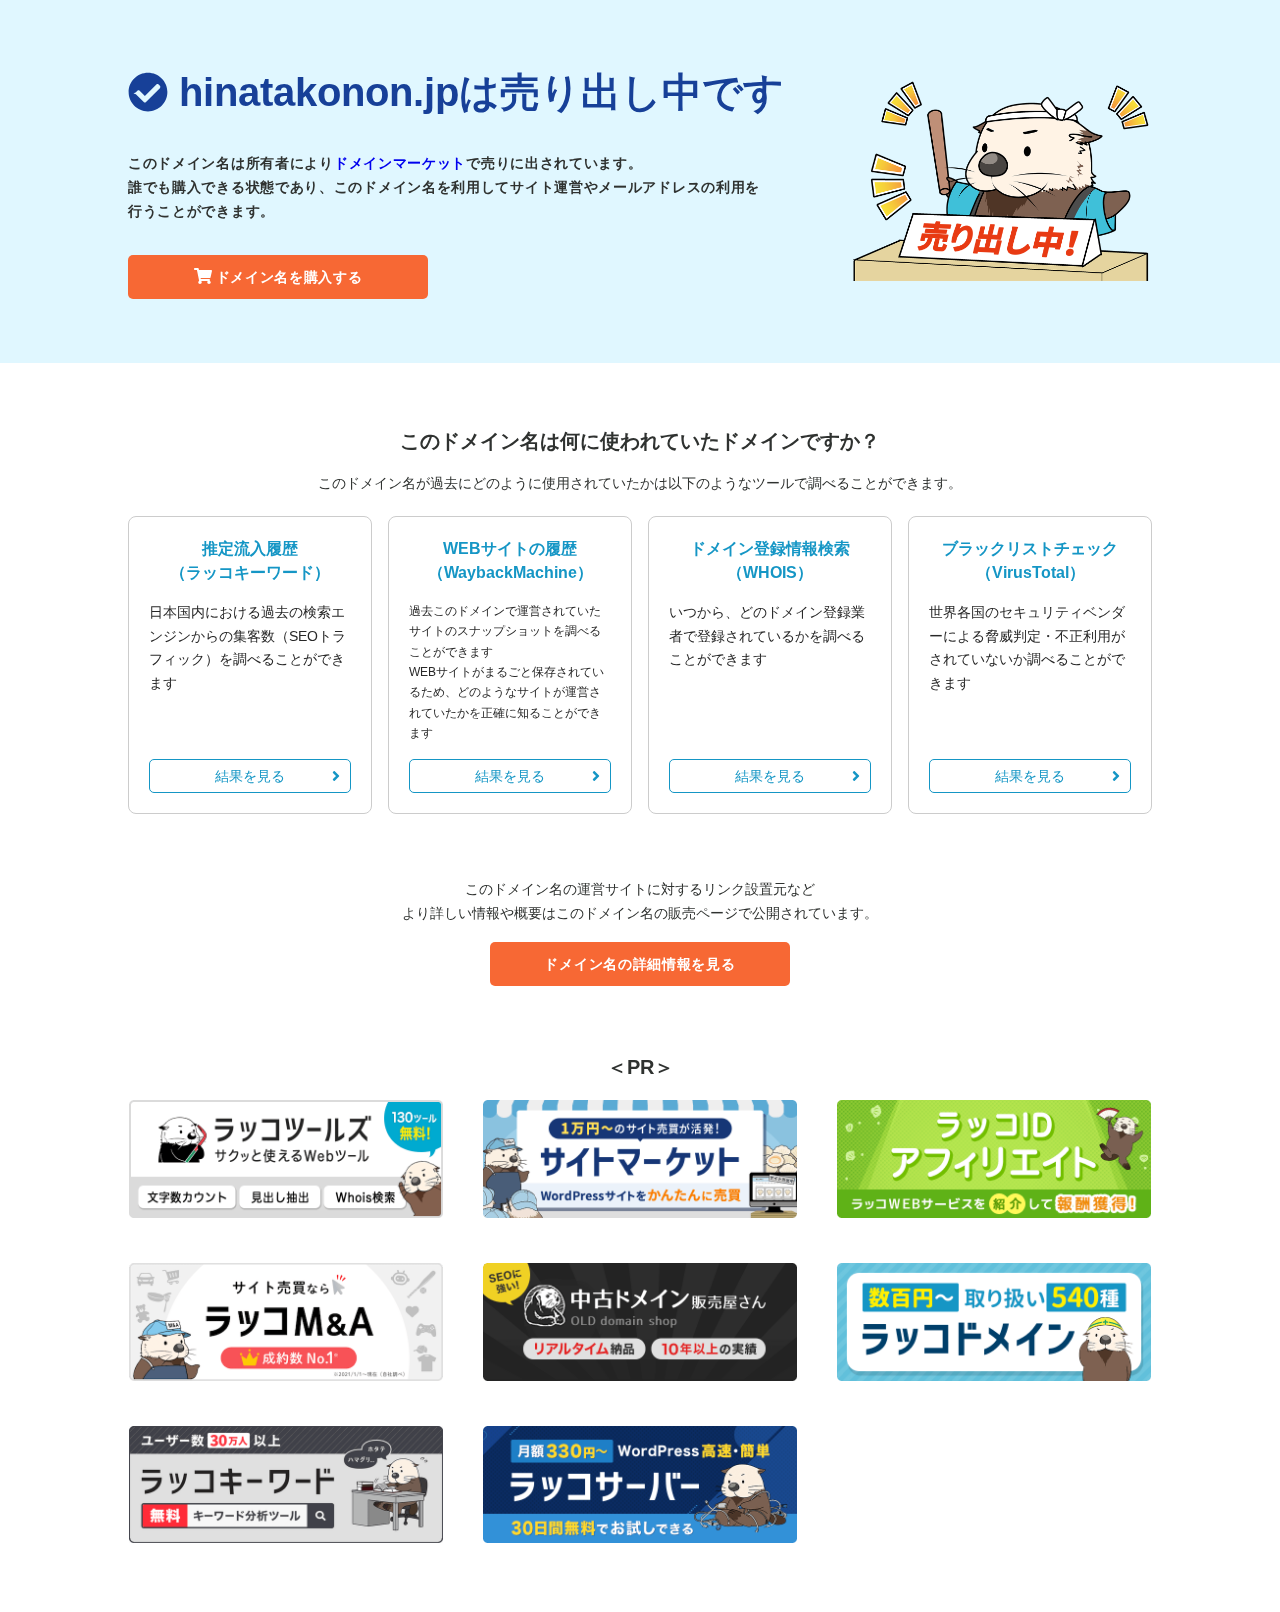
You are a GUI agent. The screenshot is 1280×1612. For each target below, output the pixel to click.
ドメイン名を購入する (289, 277)
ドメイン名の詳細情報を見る (639, 964)
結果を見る (250, 776)
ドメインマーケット (400, 163)
